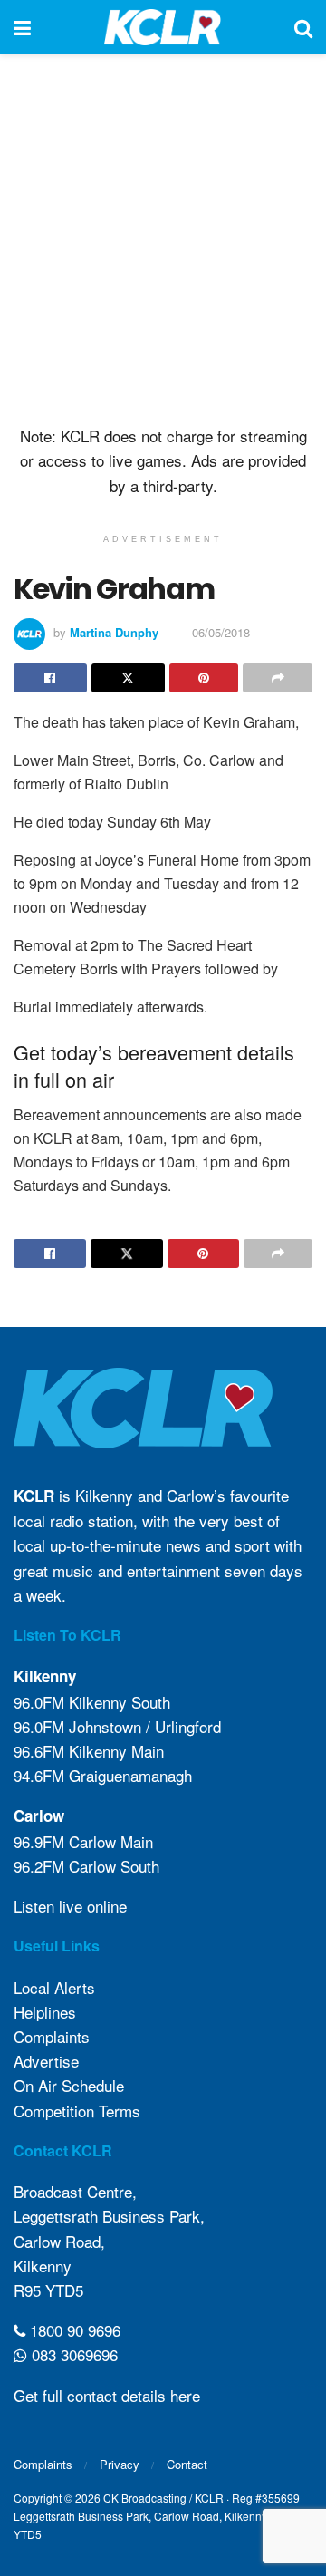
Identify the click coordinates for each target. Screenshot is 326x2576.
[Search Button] (303, 27)
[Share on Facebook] (50, 678)
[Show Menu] (22, 27)
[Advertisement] (163, 236)
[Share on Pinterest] (204, 678)
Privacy (120, 2464)
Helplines (45, 2012)
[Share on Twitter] (128, 678)
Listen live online (70, 1906)
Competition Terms (77, 2111)
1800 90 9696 (73, 2330)
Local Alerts (54, 1987)
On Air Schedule (69, 2085)
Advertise (46, 2061)
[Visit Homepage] (163, 27)
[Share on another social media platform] (278, 678)
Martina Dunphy (114, 632)
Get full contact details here (107, 2395)
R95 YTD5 (48, 2290)
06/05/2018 (221, 632)
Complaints (52, 2036)
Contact (187, 2464)
